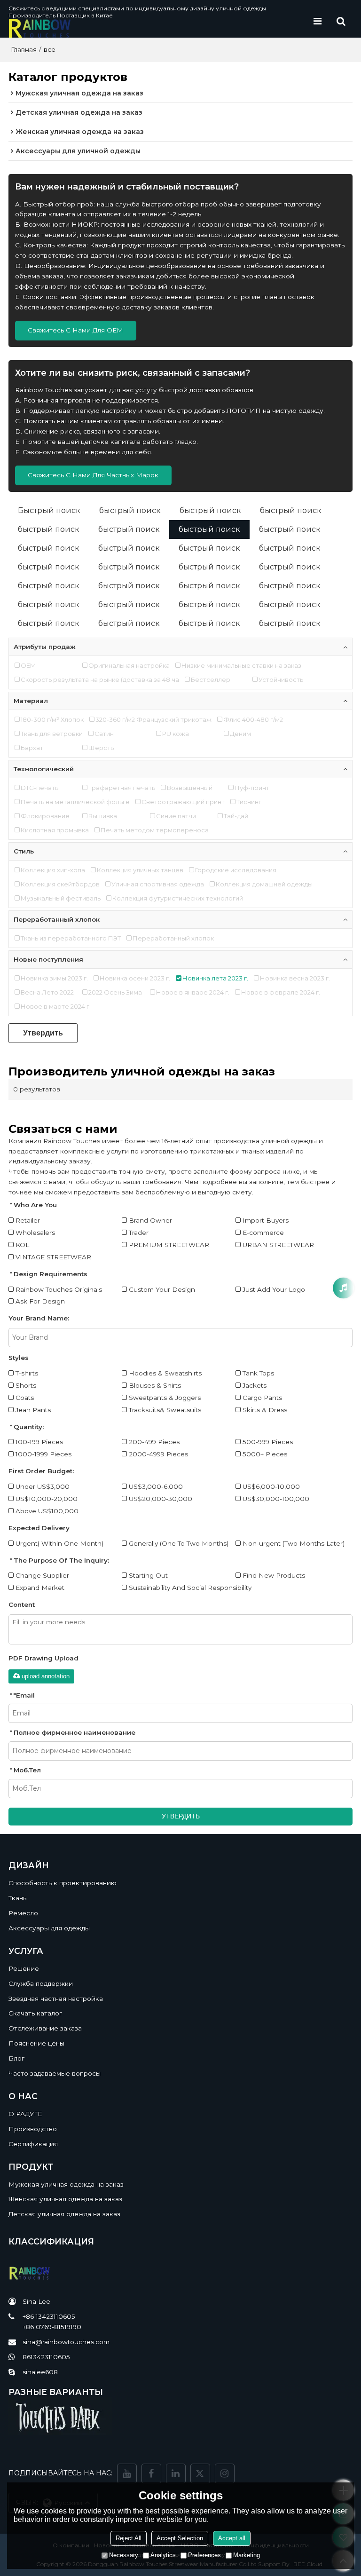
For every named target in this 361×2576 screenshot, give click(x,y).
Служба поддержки (41, 1983)
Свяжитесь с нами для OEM (75, 330)
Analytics (163, 2555)
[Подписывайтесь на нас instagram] (225, 2473)
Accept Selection (180, 2538)
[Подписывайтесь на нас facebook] (151, 2473)
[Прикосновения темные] (181, 2416)
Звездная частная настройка (56, 1999)
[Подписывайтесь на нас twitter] (200, 2473)
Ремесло (23, 1913)
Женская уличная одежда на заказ (65, 2199)
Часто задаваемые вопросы (55, 2073)
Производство (33, 2129)
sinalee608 (40, 2372)
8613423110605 (46, 2357)
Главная (24, 50)
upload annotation (46, 1676)
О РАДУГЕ (25, 2114)
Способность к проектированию (63, 1883)
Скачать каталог (35, 2013)
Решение (24, 1968)
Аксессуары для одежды (49, 1928)
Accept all (232, 2538)
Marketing (247, 2555)
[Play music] (343, 1288)
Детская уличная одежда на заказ (64, 2214)
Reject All (129, 2538)
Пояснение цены (36, 2043)
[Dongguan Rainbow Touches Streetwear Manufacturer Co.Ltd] (157, 28)
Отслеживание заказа (45, 2028)
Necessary (124, 2555)
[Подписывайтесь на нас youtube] (127, 2473)
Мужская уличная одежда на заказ (66, 2184)
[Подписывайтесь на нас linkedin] (176, 2473)
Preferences (204, 2555)
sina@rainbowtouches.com (66, 2342)
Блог (16, 2058)
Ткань (17, 1898)
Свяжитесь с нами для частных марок (93, 475)
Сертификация (33, 2144)
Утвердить (43, 1033)
